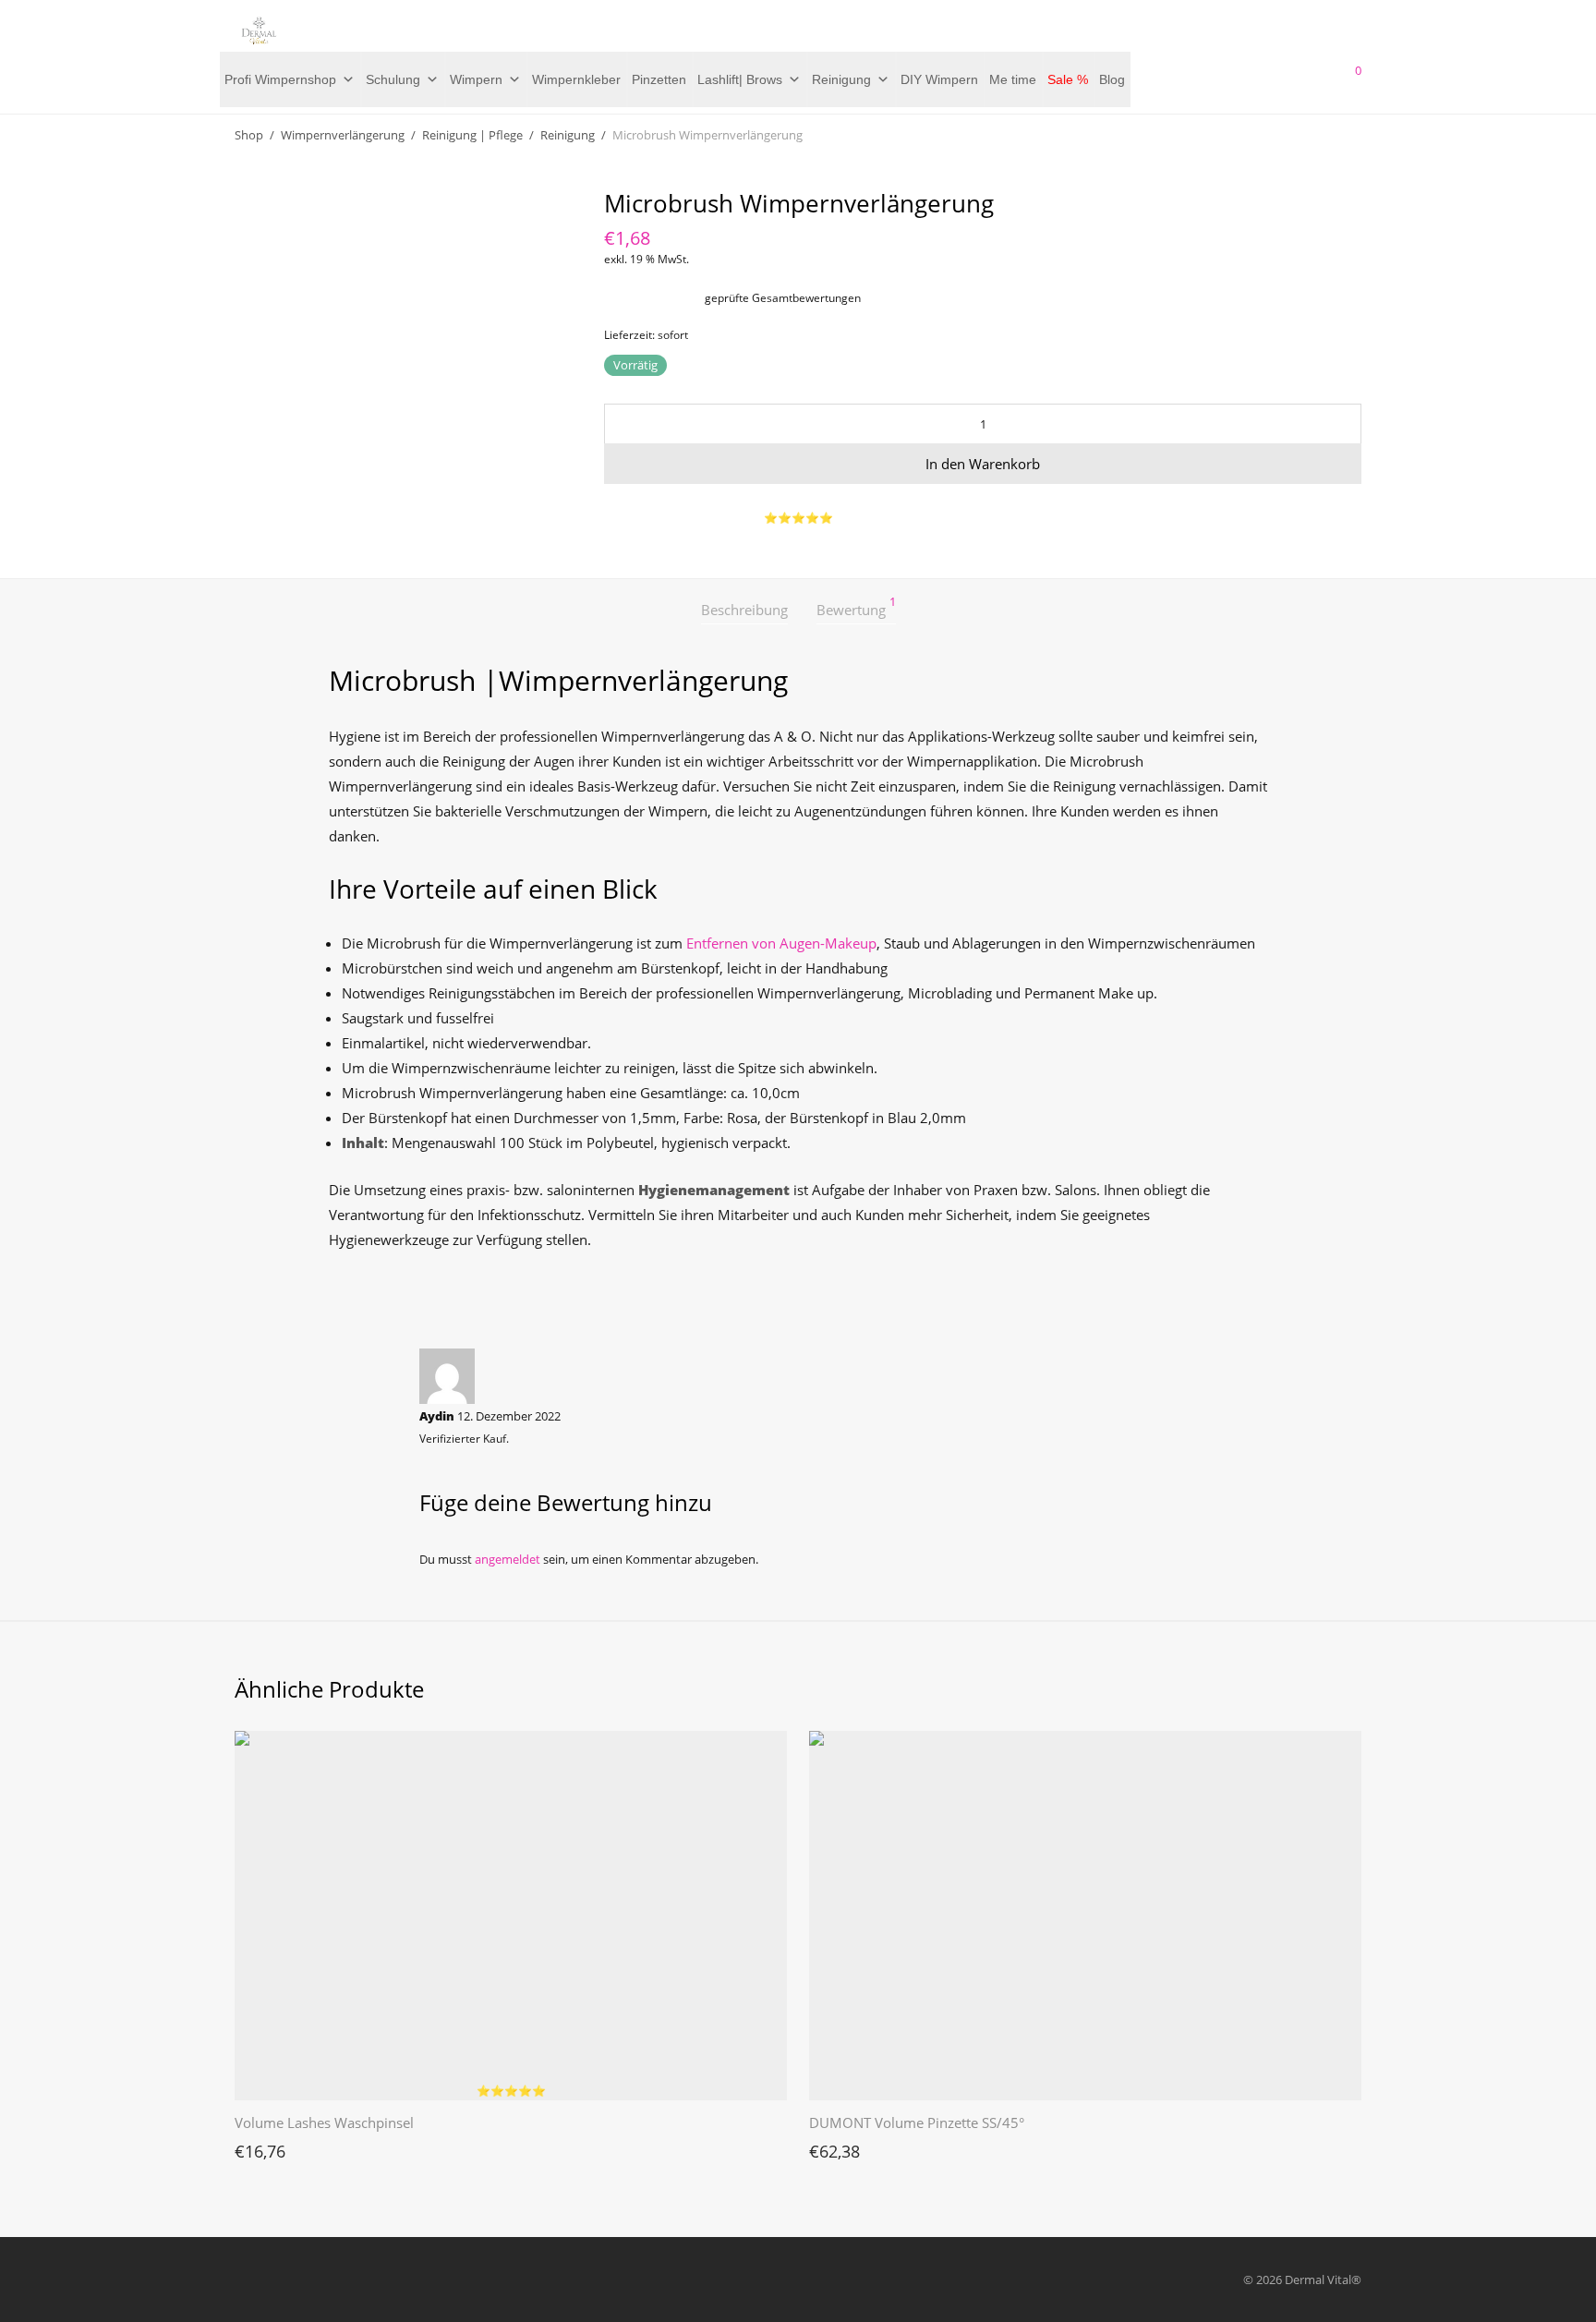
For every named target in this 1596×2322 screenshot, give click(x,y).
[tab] (744, 610)
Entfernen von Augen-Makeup (781, 943)
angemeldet (508, 1559)
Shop (249, 135)
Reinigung (841, 79)
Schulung (393, 79)
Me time (1013, 79)
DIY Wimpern (939, 79)
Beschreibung (744, 610)
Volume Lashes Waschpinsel (324, 2122)
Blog (1112, 79)
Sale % (1068, 79)
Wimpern (476, 79)
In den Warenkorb (983, 464)
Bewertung (856, 607)
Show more (257, 2147)
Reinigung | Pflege (472, 135)
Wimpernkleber (576, 79)
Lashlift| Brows (740, 79)
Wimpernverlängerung (343, 135)
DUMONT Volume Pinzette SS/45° (917, 2122)
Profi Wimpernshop (280, 79)
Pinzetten (659, 79)
